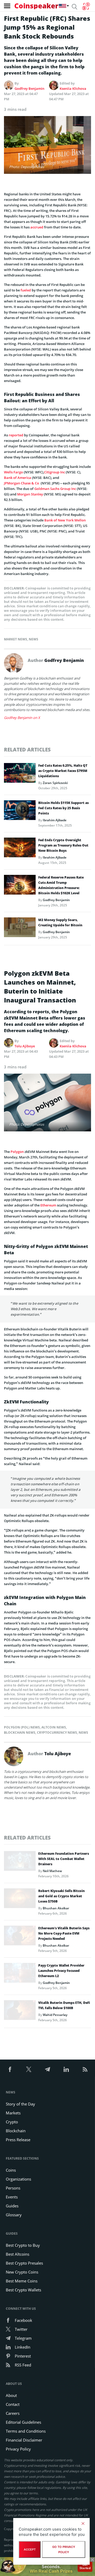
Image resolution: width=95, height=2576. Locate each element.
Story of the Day (20, 2104)
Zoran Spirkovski (55, 783)
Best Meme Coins (22, 2281)
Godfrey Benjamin (29, 88)
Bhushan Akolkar (56, 1908)
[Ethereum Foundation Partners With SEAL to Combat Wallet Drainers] (20, 1862)
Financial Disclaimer (24, 2440)
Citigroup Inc (54, 472)
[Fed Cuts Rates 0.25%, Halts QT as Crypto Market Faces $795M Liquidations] (20, 774)
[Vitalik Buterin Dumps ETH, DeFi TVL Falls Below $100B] (20, 2011)
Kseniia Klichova (73, 88)
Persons (13, 2188)
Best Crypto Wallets (23, 2290)
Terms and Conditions (26, 2431)
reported (16, 435)
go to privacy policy (64, 2549)
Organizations (18, 2179)
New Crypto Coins (22, 2272)
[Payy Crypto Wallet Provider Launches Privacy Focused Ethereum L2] (20, 1974)
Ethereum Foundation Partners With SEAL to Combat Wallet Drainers (64, 1859)
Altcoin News (54, 1727)
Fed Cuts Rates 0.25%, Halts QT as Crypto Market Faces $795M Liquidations (63, 771)
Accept (30, 2549)
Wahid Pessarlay (55, 2015)
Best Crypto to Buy (23, 2245)
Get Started (85, 2566)
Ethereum (48, 1205)
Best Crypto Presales (24, 2263)
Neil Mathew (52, 1871)
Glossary (14, 2215)
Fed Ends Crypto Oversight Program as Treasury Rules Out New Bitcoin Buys (63, 845)
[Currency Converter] (86, 6)
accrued (37, 227)
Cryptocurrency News (57, 1733)
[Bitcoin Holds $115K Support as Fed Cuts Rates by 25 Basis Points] (20, 812)
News (34, 639)
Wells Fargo (13, 472)
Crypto (12, 2122)
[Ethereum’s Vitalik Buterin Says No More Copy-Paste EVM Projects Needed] (20, 1937)
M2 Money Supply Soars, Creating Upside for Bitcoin (60, 923)
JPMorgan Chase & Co (22, 483)
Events (12, 2197)
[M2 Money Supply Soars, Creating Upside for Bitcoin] (20, 929)
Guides (12, 2206)
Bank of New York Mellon (65, 520)
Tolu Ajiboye (25, 1046)
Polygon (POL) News (22, 1727)
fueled (26, 290)
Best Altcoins (18, 2254)
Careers (13, 2413)
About (11, 2395)
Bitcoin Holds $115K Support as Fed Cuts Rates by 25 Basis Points (63, 808)
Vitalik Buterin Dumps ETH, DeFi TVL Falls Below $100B (64, 2005)
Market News (16, 639)
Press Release (18, 2140)
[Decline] (83, 2523)
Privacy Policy (18, 2449)
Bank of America (18, 478)
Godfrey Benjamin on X (22, 718)
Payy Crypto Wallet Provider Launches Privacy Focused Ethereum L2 (61, 1971)
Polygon (17, 1152)
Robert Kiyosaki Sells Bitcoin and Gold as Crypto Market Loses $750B (61, 1896)
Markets (13, 2113)
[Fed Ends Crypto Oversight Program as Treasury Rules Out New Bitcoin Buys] (20, 849)
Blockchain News (20, 1733)
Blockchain (16, 2131)
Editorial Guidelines (23, 2422)
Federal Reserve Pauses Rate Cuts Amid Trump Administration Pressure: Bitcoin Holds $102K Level (61, 885)
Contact (13, 2404)
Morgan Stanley (30, 494)
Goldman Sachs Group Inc (55, 489)
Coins (11, 2170)
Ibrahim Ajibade (55, 820)
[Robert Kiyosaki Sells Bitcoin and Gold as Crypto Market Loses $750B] (20, 1900)
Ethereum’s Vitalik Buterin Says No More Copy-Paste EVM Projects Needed (64, 1933)
